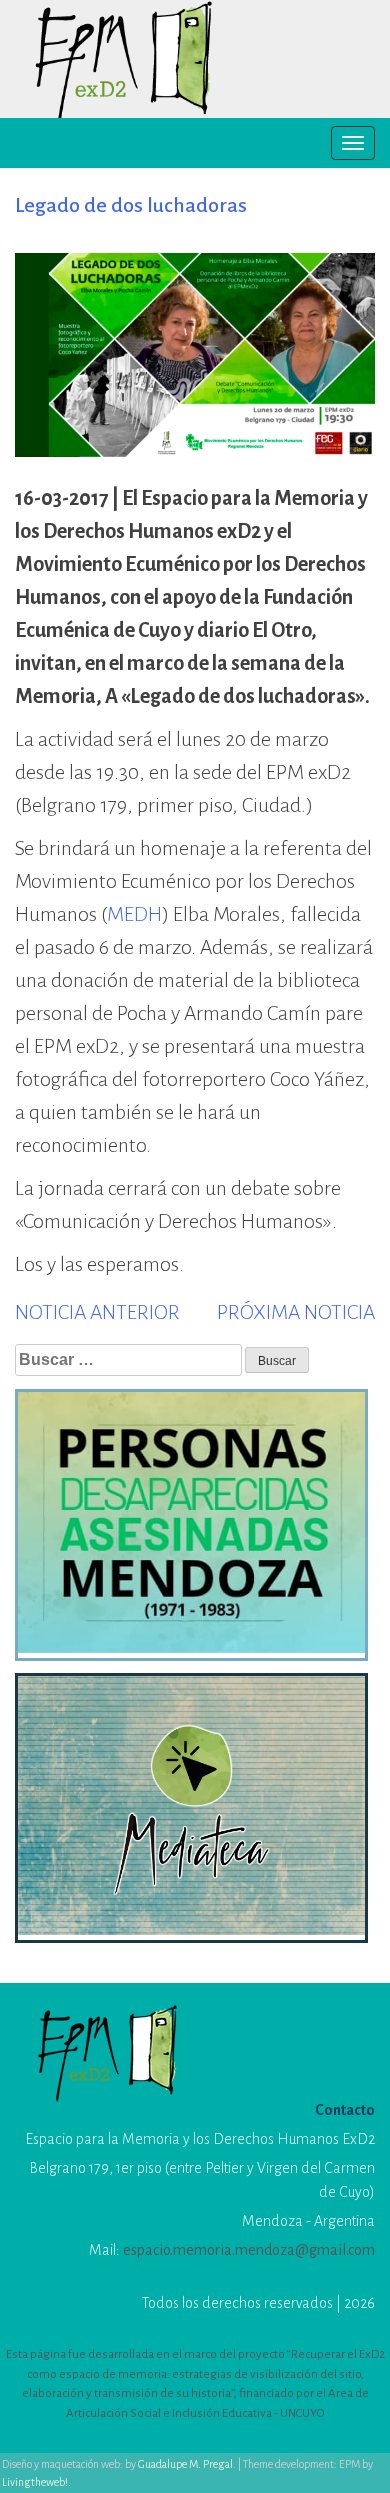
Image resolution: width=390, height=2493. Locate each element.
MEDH (134, 914)
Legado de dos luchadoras (131, 205)
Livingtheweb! (35, 2482)
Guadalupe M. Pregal (185, 2464)
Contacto (345, 2110)
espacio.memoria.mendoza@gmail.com (249, 2250)
